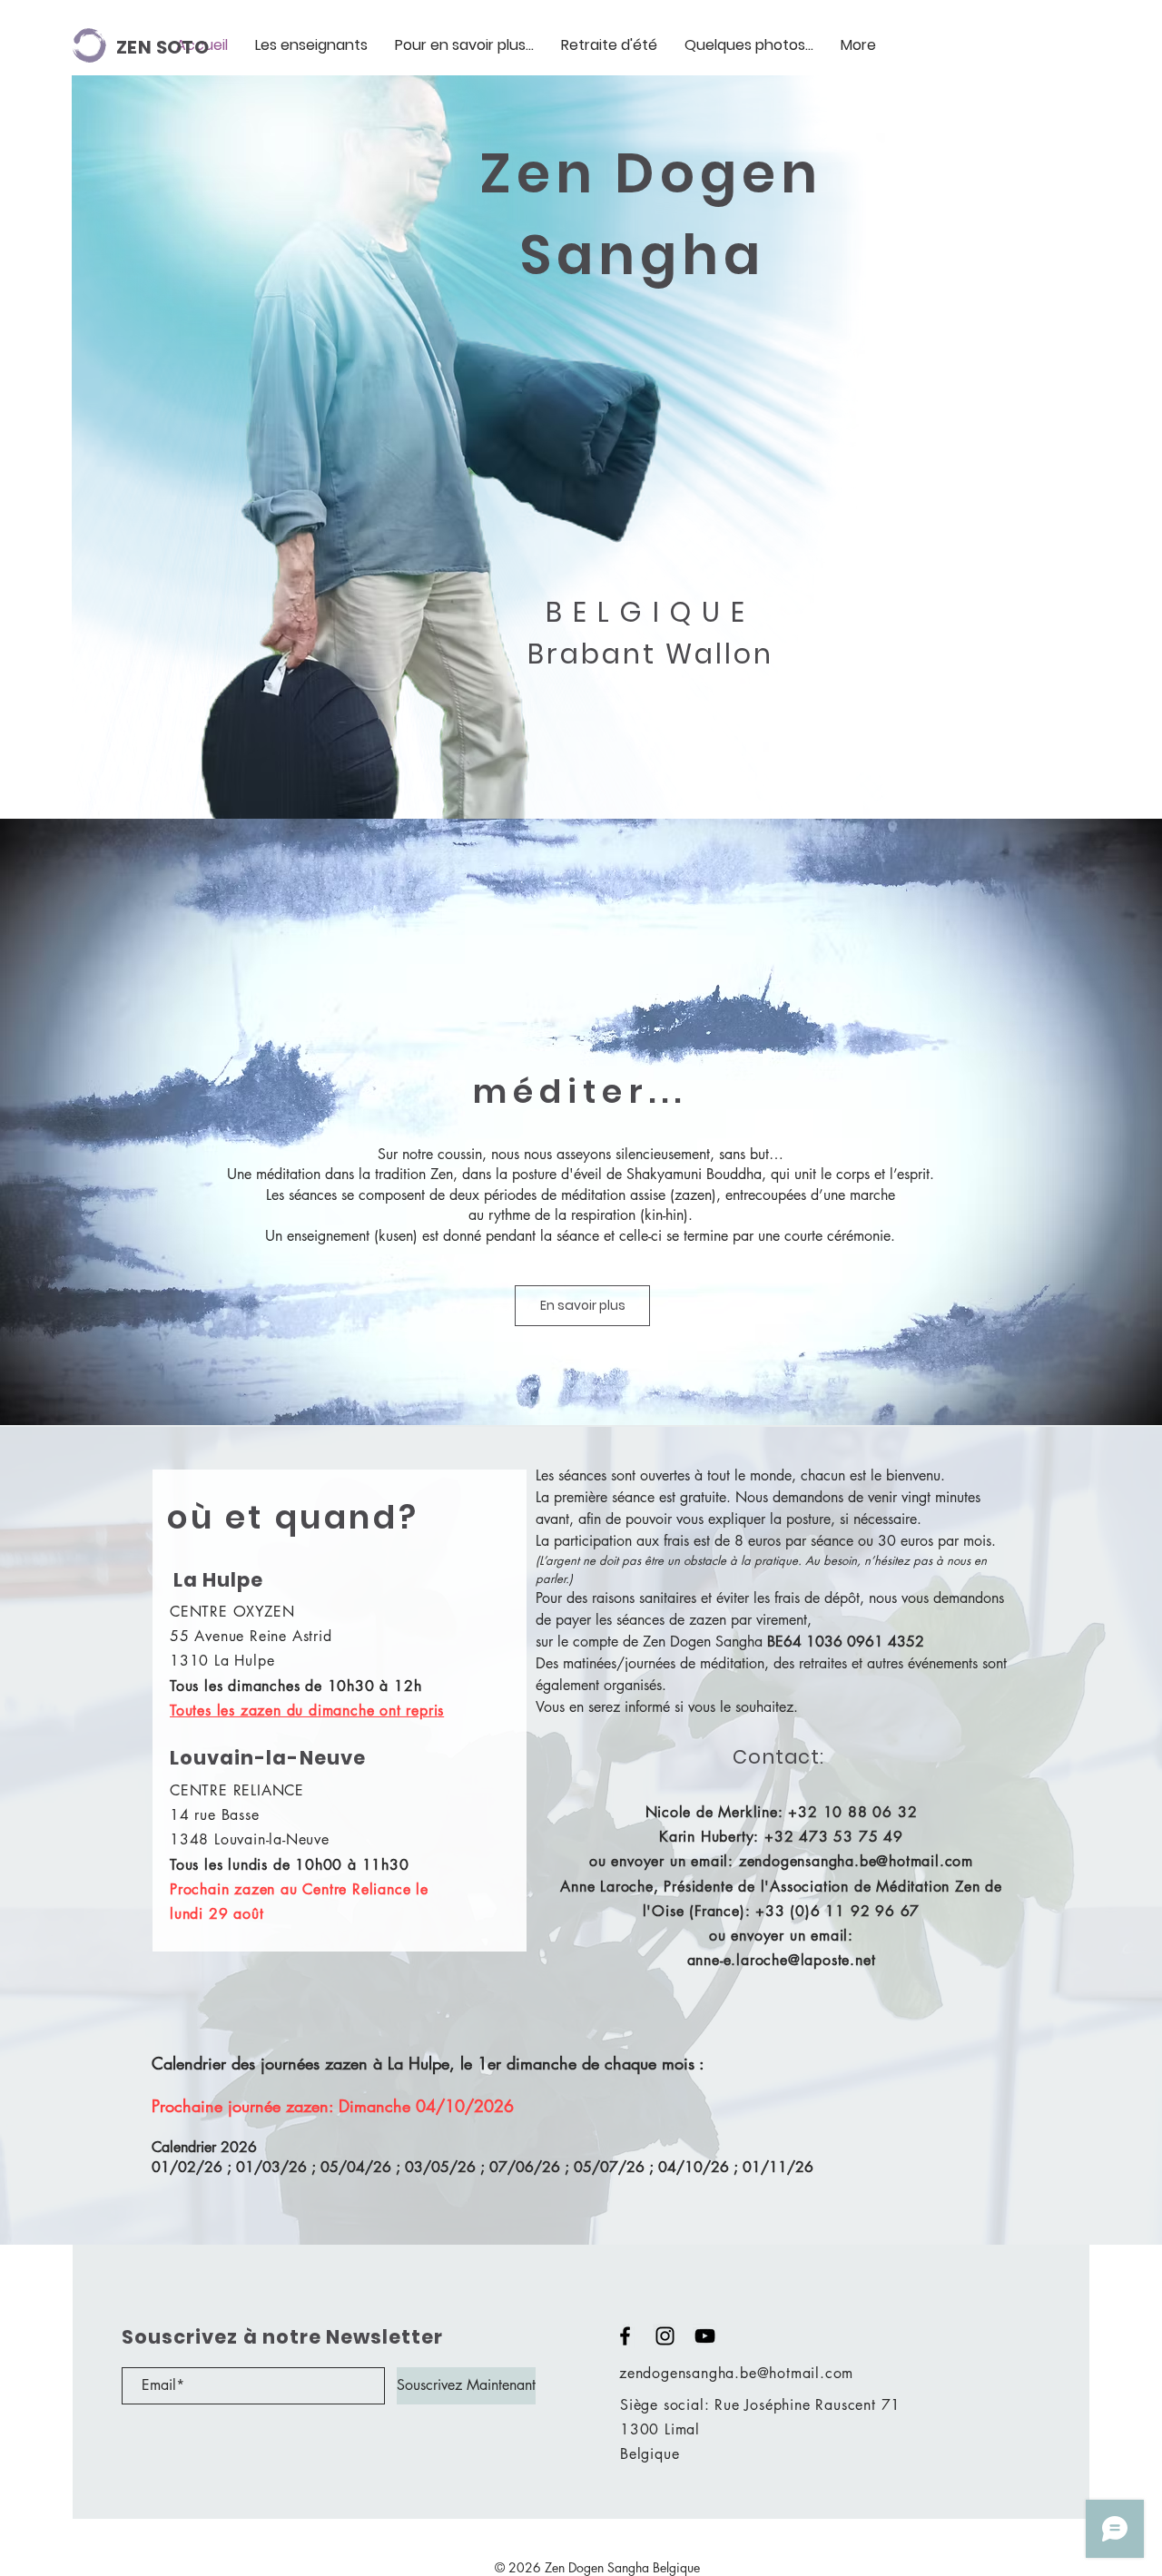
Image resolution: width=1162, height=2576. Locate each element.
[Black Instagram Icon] (665, 2336)
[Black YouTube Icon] (705, 2336)
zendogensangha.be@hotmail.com (856, 1861)
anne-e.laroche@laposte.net (782, 1960)
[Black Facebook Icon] (625, 2336)
